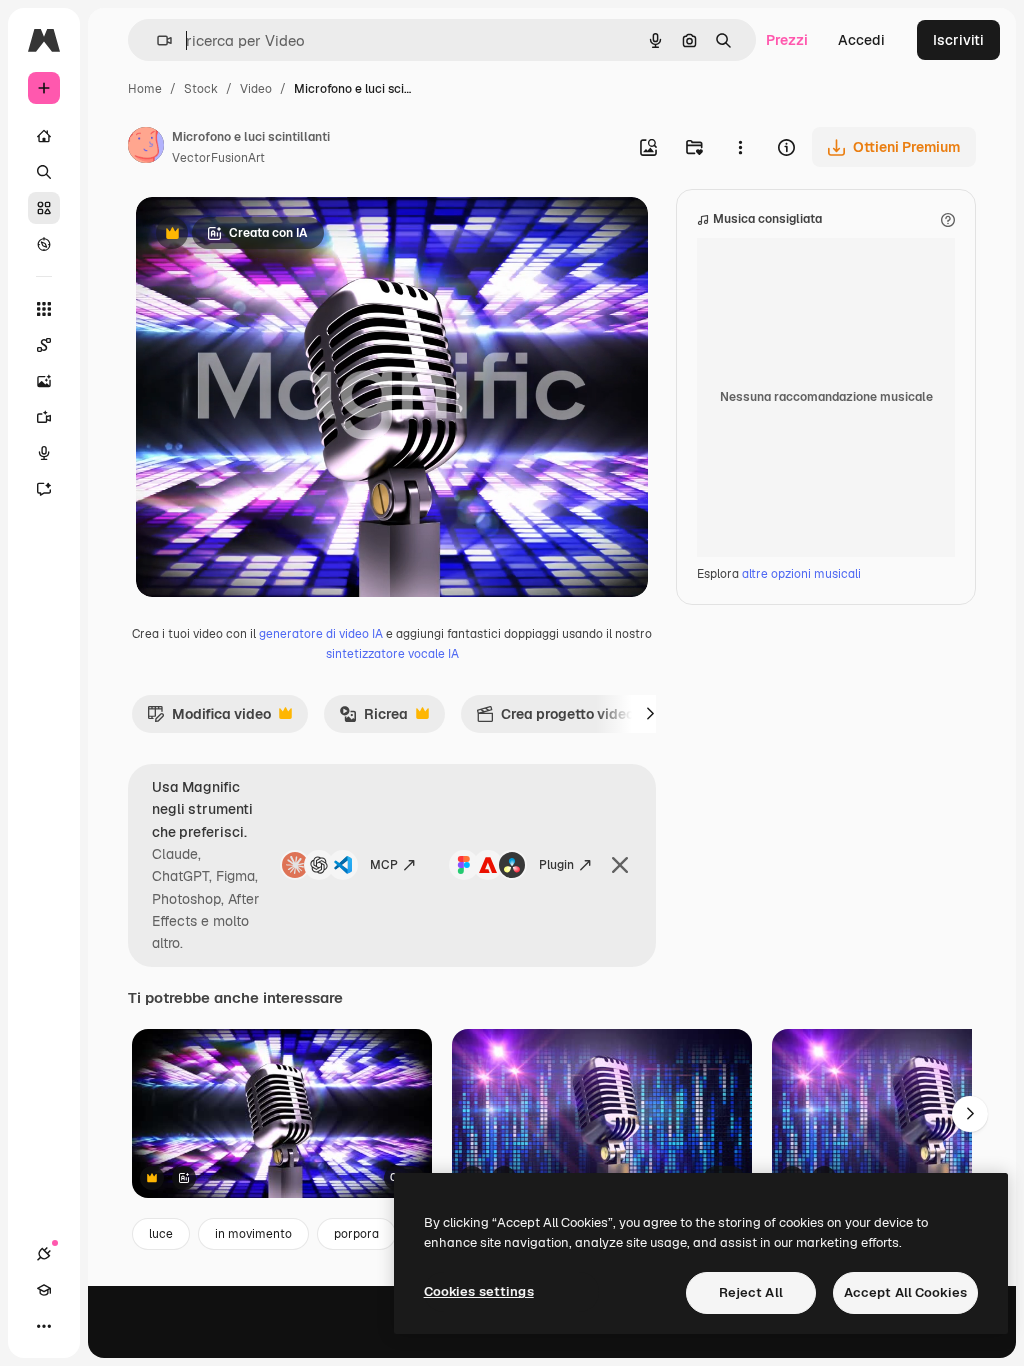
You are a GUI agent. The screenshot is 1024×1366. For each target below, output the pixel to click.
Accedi (861, 40)
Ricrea (373, 719)
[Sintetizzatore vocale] (44, 453)
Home (145, 89)
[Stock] (44, 208)
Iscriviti (958, 40)
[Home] (44, 136)
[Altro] (44, 1326)
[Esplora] (44, 244)
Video (256, 89)
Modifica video (209, 719)
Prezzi (787, 40)
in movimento (253, 1234)
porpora (356, 1234)
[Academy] (44, 1290)
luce (161, 1234)
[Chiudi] (620, 865)
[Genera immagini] (44, 381)
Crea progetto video (555, 719)
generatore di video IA (321, 634)
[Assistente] (44, 489)
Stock (201, 89)
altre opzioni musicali (801, 574)
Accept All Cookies (905, 1292)
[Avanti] (650, 714)
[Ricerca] (44, 172)
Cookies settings (479, 1291)
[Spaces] (44, 345)
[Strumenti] (44, 309)
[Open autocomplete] (156, 40)
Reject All (751, 1292)
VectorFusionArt (218, 158)
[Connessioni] (44, 1254)
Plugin (556, 865)
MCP (384, 865)
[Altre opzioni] (740, 147)
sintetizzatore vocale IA (392, 654)
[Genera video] (44, 417)
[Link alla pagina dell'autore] (146, 148)
